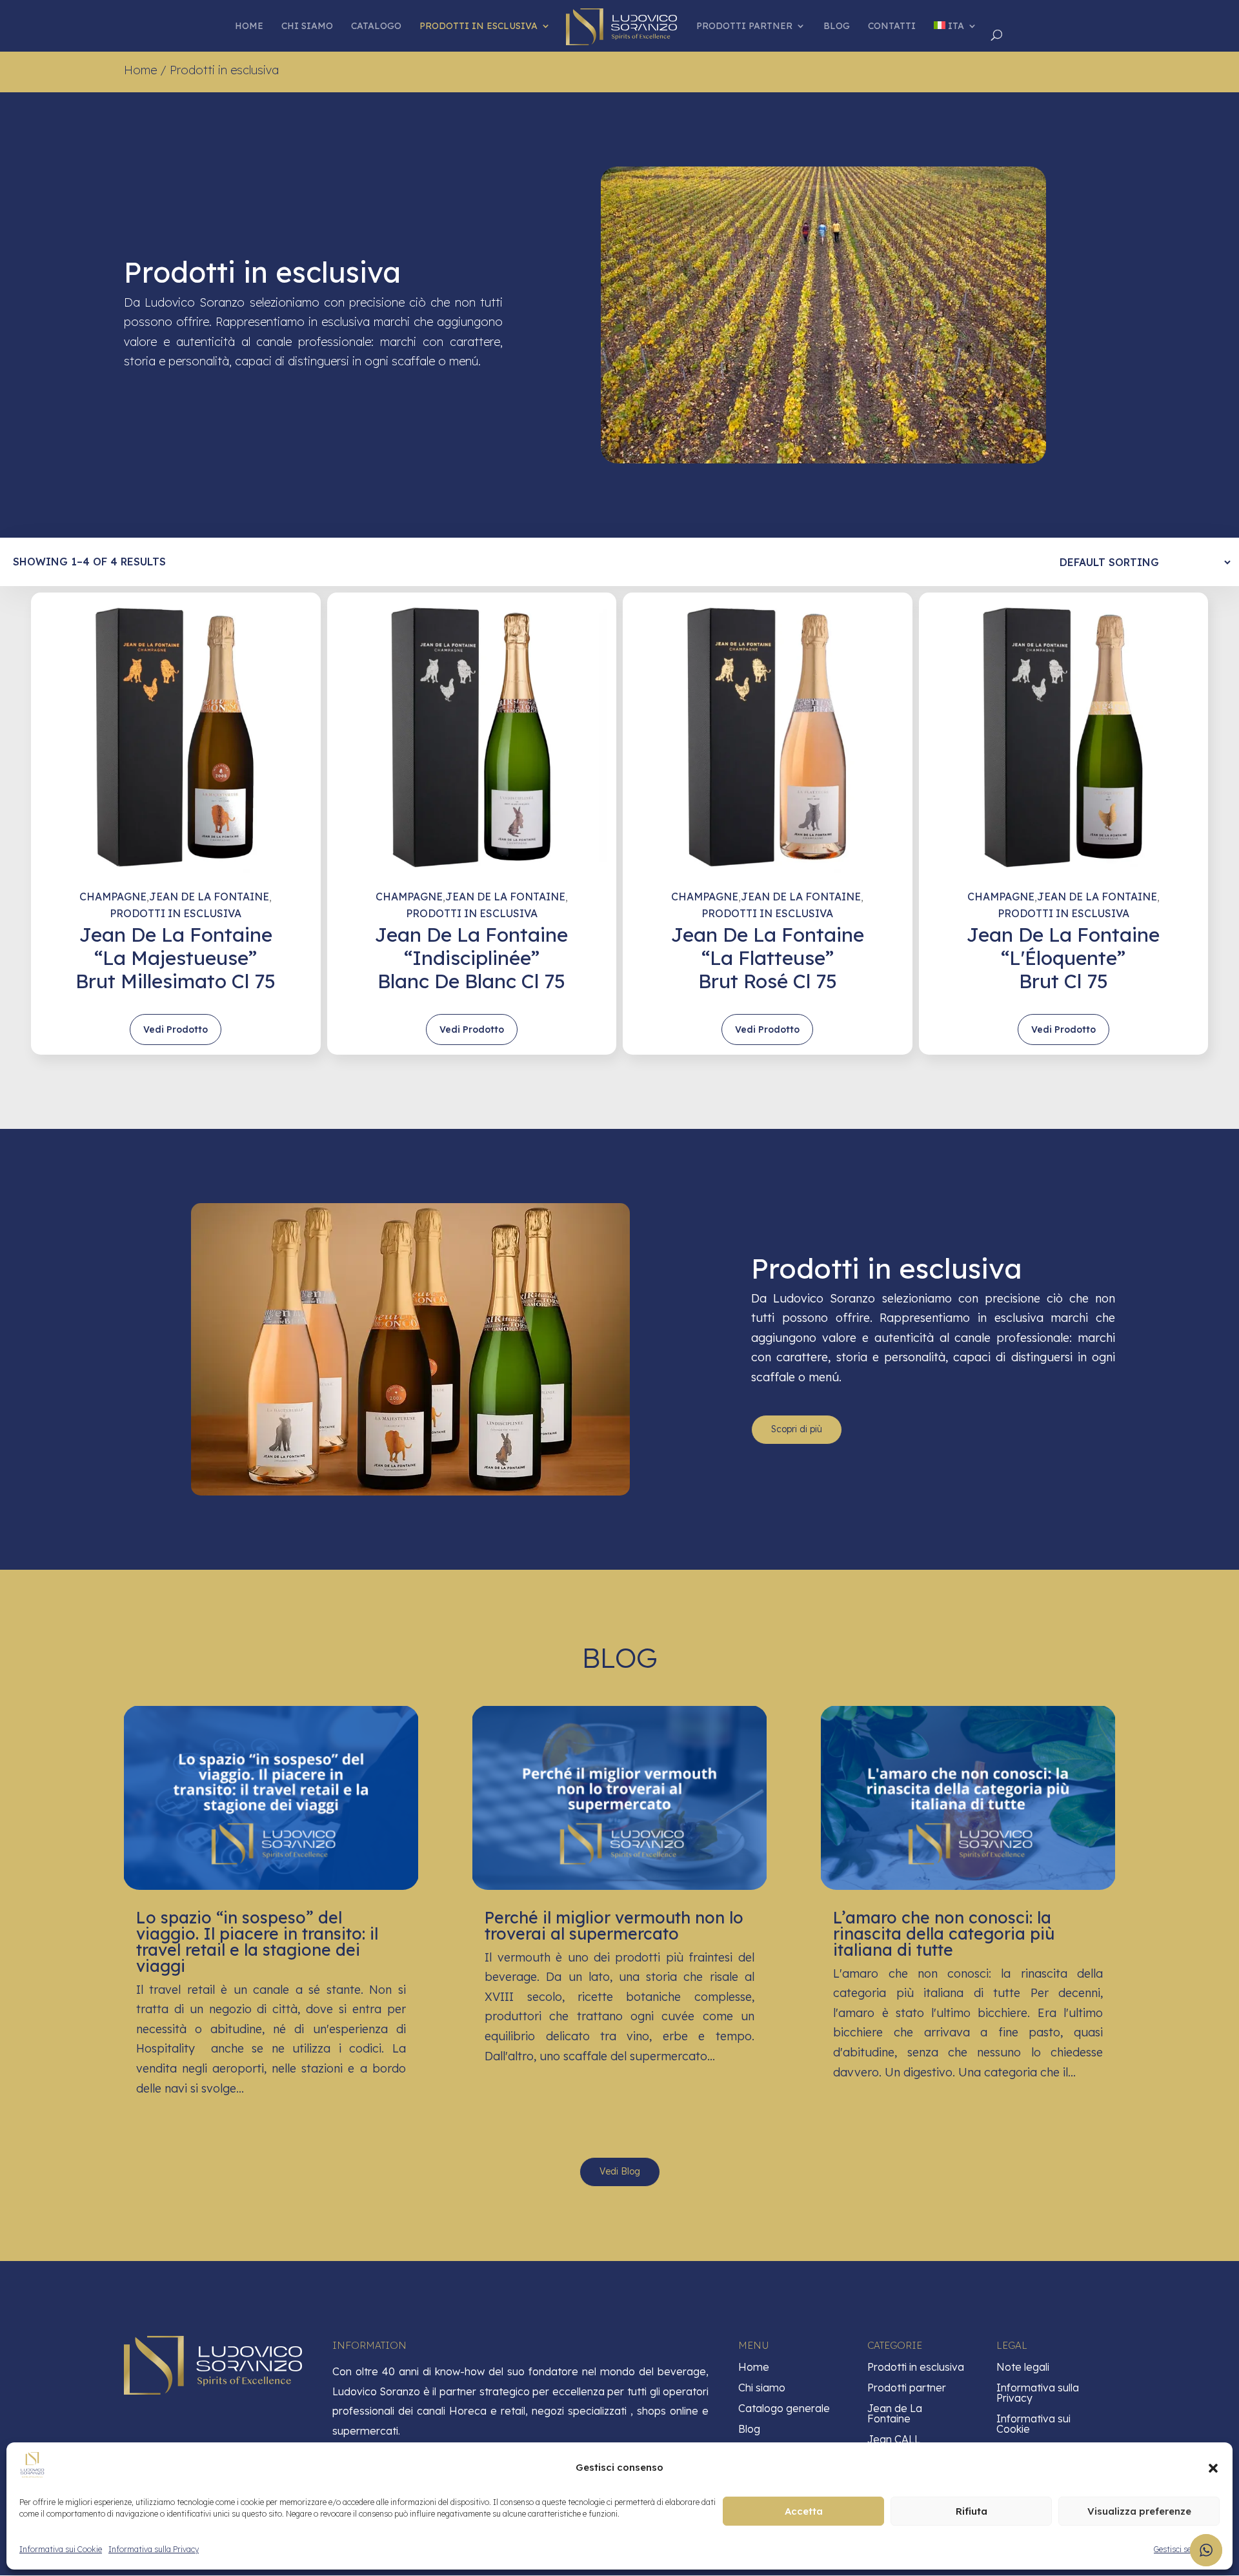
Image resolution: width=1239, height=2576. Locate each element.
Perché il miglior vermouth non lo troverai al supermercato (614, 1925)
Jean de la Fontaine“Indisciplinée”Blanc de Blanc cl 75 (471, 958)
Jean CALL (894, 2439)
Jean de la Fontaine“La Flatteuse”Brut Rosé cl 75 (768, 958)
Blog (837, 26)
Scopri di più (797, 1429)
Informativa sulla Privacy (154, 2549)
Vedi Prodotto (176, 1029)
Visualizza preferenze (1139, 2511)
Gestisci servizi (1180, 2549)
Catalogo (376, 26)
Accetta (804, 2511)
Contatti (892, 26)
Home (249, 26)
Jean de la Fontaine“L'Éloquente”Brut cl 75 (1063, 958)
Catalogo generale (784, 2408)
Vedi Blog (620, 2171)
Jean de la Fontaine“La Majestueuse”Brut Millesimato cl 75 (176, 958)
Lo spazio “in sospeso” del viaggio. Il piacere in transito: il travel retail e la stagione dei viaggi (257, 1942)
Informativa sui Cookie (61, 2549)
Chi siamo (307, 26)
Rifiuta (972, 2511)
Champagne (113, 897)
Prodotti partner (744, 26)
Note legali (1023, 2367)
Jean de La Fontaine (209, 897)
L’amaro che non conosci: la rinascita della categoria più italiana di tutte (944, 1933)
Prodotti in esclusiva (478, 26)
